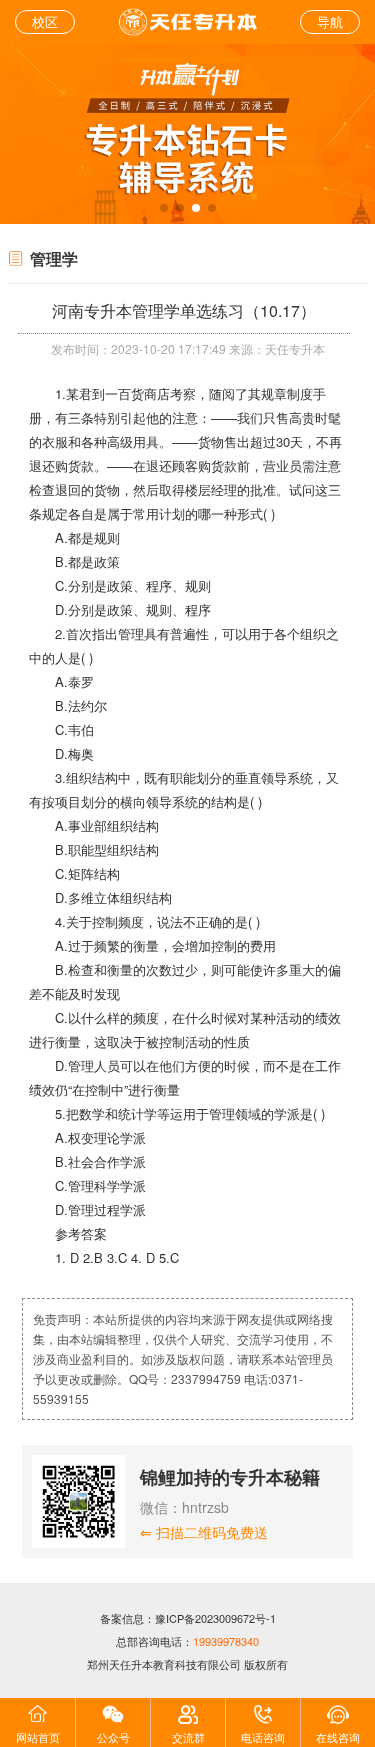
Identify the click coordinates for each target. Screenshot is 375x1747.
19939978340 (226, 1641)
